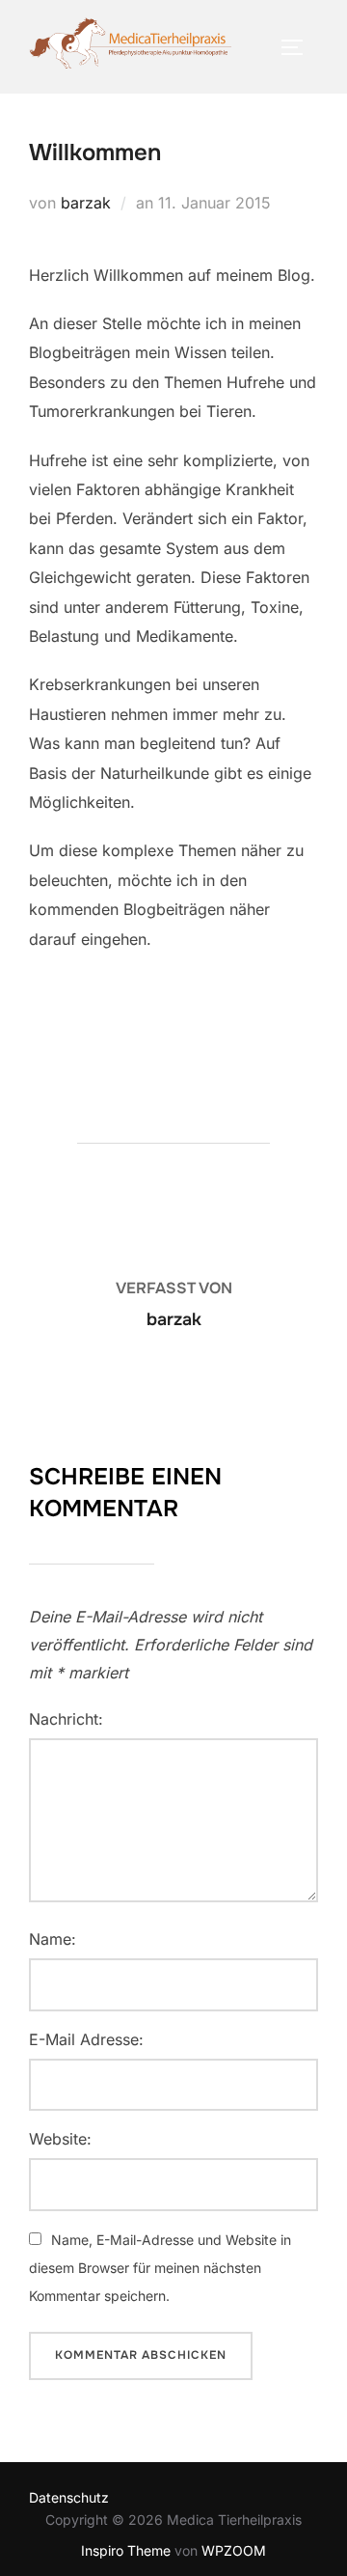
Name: (53, 1939)
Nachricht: (66, 1719)
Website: (60, 2139)
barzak (86, 203)
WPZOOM (234, 2550)
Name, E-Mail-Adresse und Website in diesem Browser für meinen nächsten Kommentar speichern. (160, 2268)
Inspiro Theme (126, 2550)
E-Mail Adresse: (86, 2039)
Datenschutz (69, 2497)
